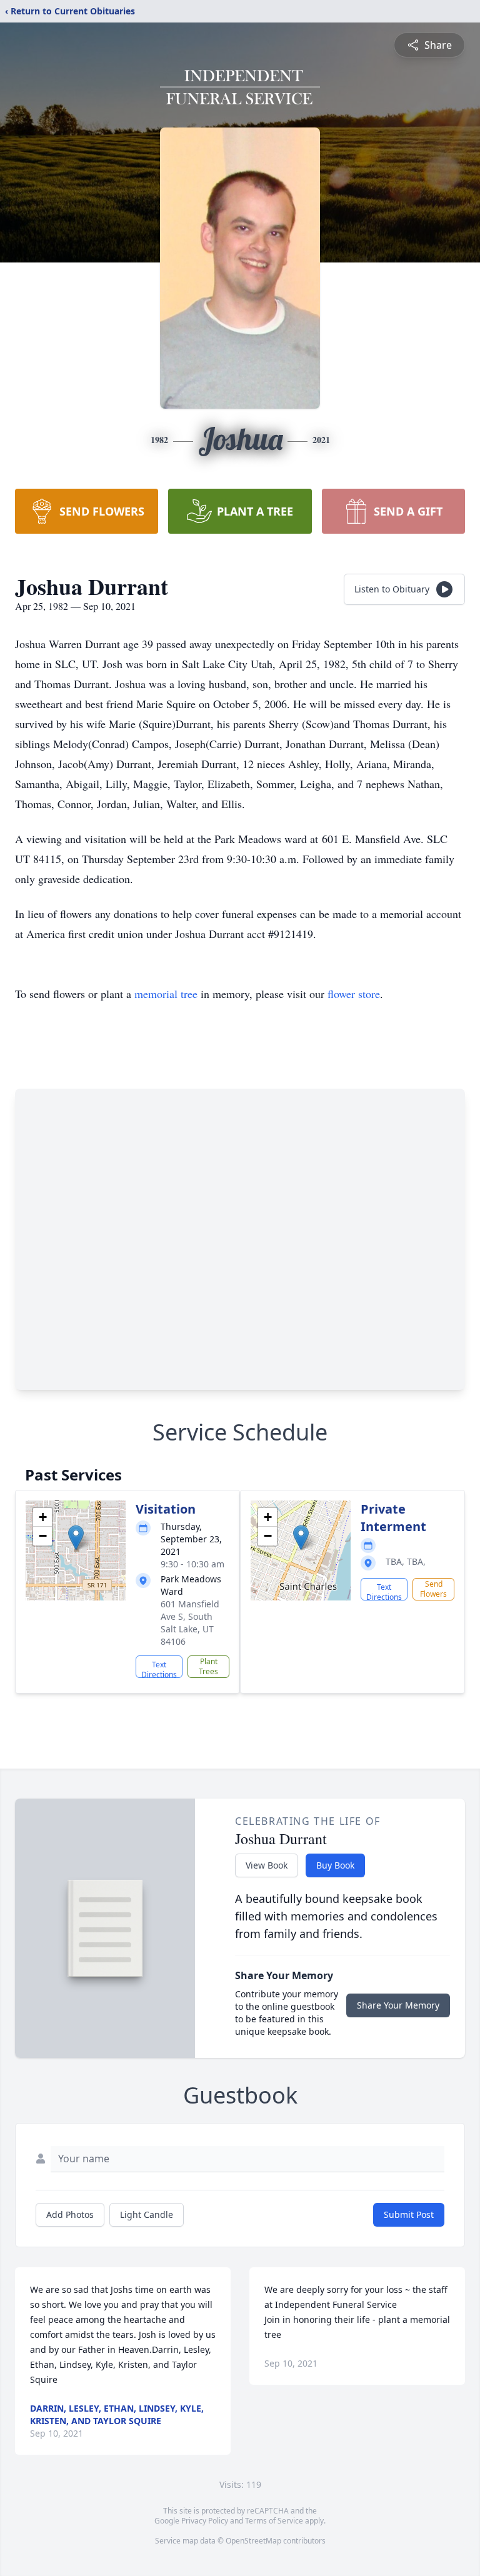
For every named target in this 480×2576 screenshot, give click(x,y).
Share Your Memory (398, 2005)
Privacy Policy (205, 2521)
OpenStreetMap (253, 2541)
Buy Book (335, 1865)
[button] (76, 1538)
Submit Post (409, 2214)
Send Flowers (433, 1589)
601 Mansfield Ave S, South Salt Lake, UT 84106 (190, 1623)
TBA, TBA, (406, 1561)
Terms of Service (274, 2521)
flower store (354, 994)
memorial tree (166, 994)
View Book (267, 1865)
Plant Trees (208, 1666)
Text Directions (159, 1669)
